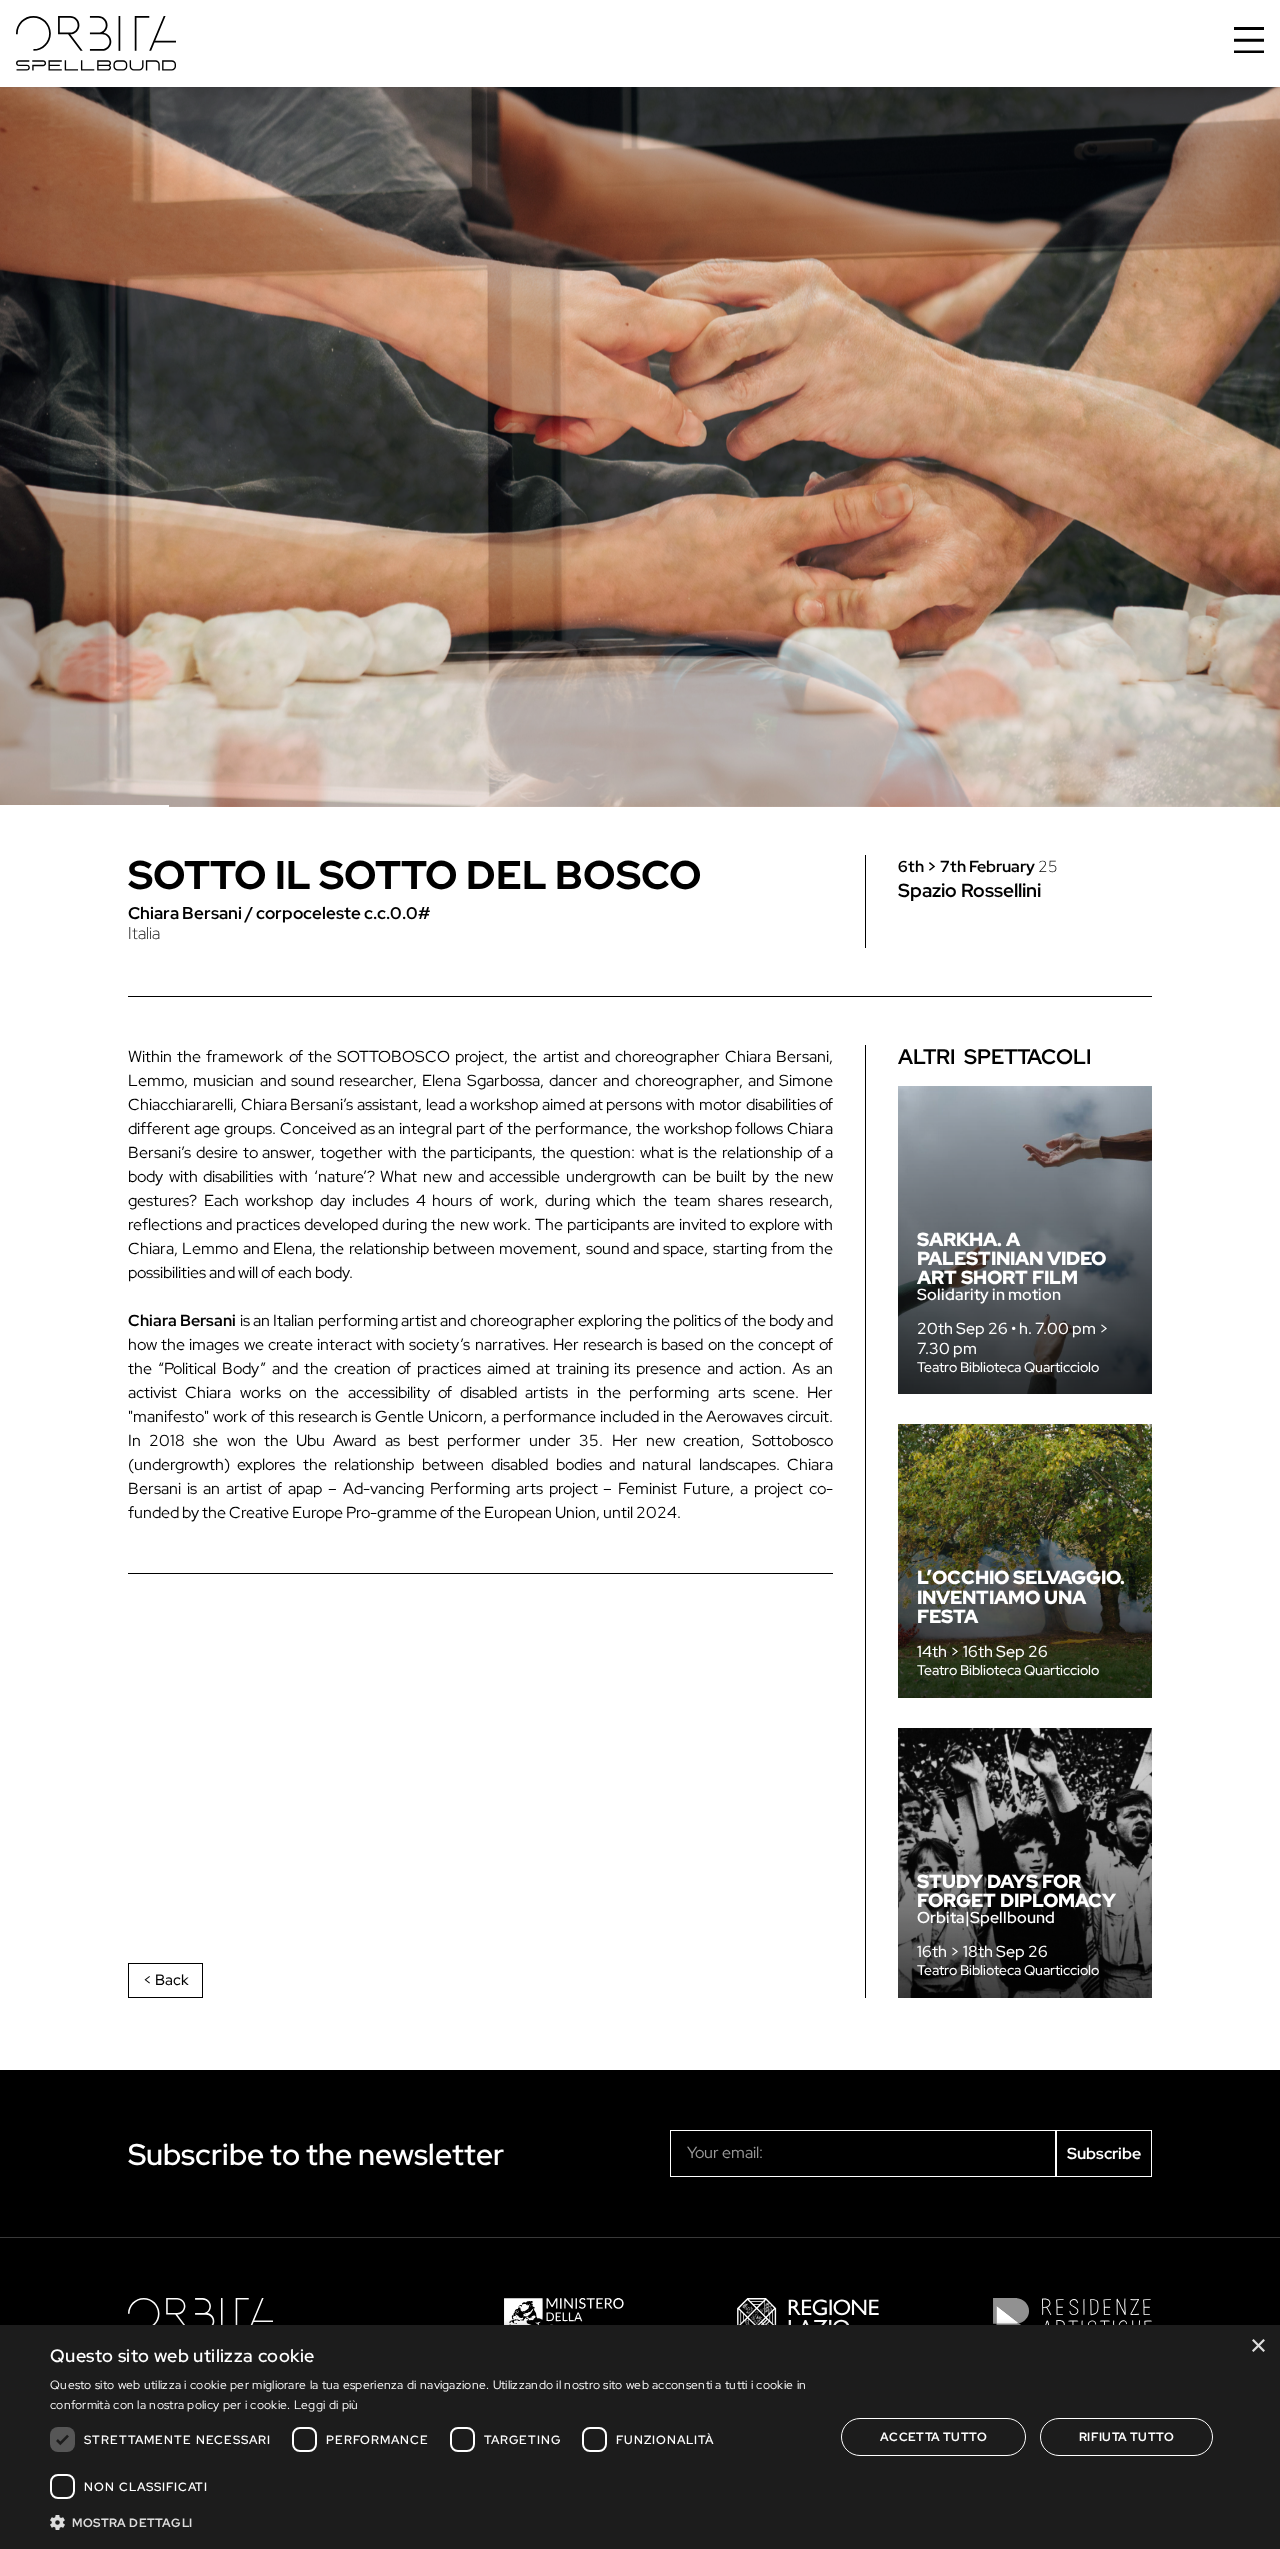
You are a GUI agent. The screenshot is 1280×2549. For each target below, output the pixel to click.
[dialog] (640, 2437)
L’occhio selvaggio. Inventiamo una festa (1021, 1596)
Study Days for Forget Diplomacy (1016, 1890)
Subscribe (1104, 2153)
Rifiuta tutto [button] (1126, 2437)
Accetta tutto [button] (933, 2437)
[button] (430, 2522)
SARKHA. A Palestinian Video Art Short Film (1011, 1258)
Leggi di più (326, 2405)
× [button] (1257, 2346)
